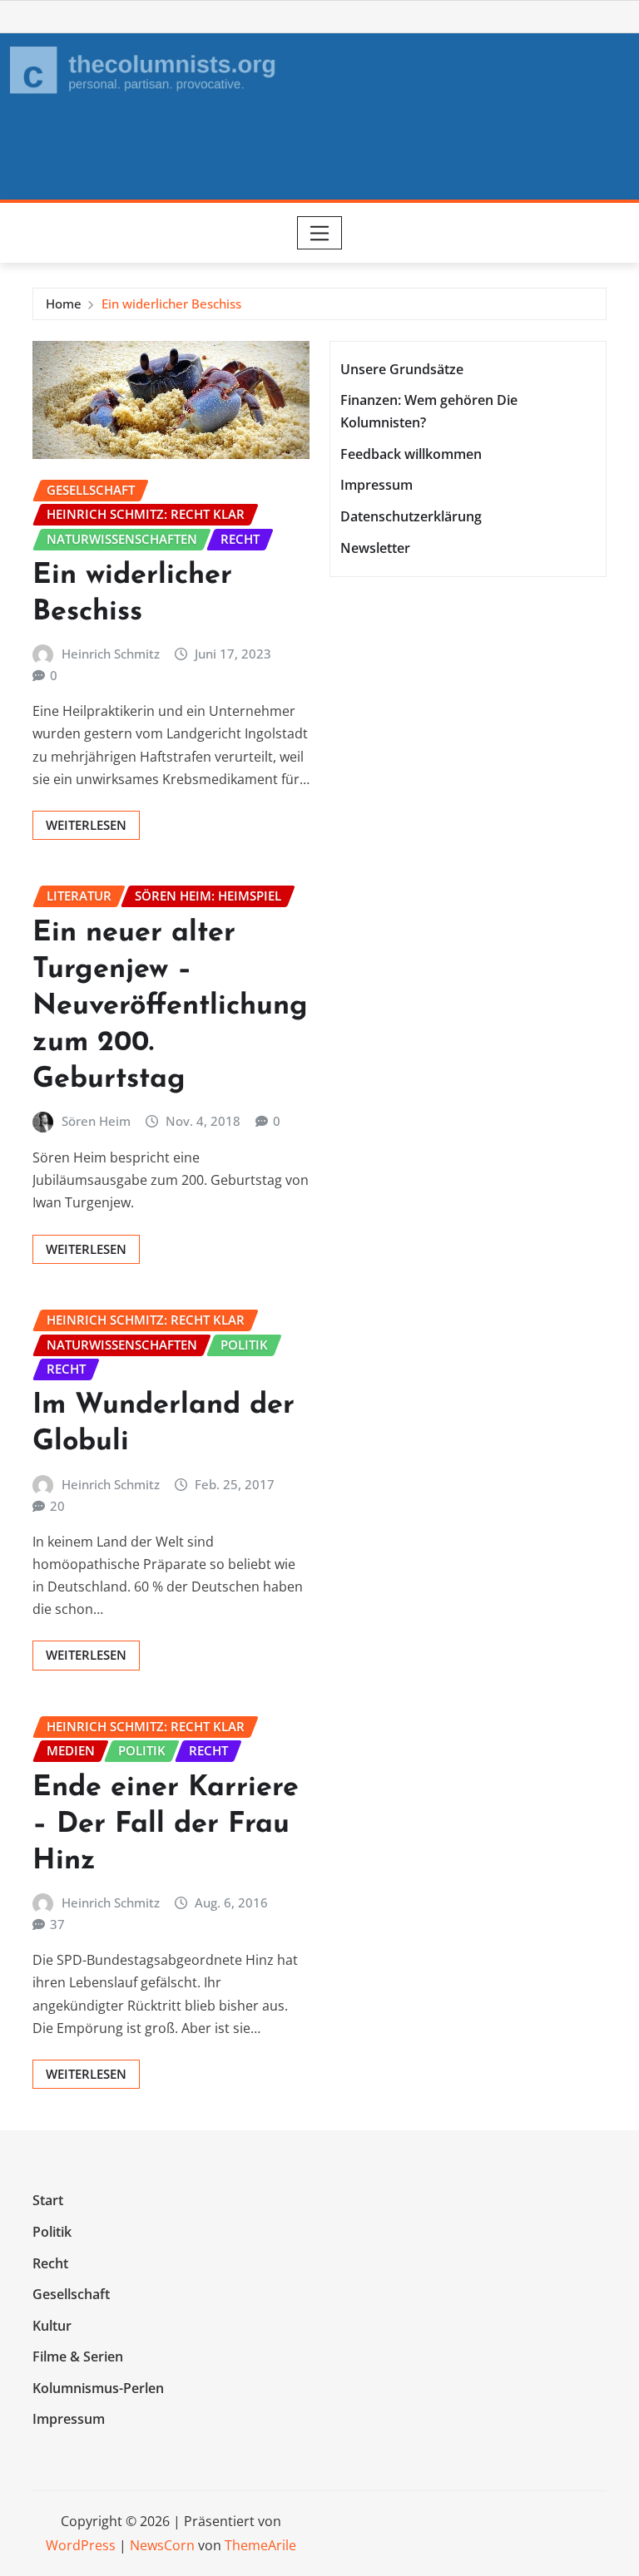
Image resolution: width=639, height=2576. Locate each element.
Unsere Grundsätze (402, 369)
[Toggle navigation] (320, 233)
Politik (52, 2232)
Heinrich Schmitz (111, 654)
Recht (50, 2263)
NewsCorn (162, 2545)
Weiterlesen (86, 825)
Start (48, 2201)
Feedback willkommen (411, 454)
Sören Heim (96, 1121)
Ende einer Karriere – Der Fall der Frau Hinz (166, 1825)
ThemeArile (260, 2545)
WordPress (81, 2545)
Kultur (52, 2326)
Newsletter (375, 548)
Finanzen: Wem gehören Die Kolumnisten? (429, 411)
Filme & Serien (78, 2356)
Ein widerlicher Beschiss (171, 303)
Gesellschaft (71, 2294)
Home (64, 303)
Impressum (376, 486)
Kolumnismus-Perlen (98, 2388)
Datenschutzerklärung (411, 516)
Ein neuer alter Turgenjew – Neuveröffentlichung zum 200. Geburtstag (170, 1007)
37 (57, 1924)
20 (57, 1506)
